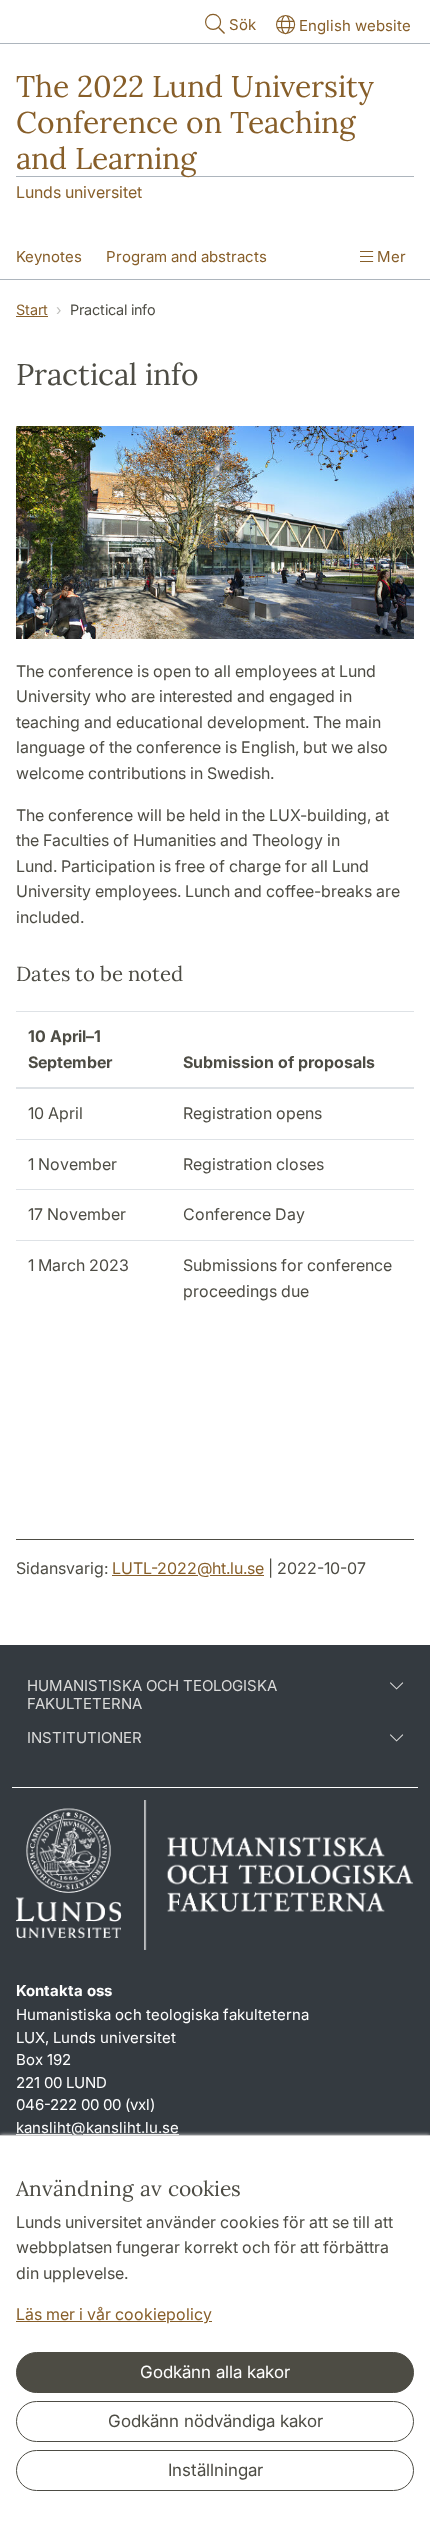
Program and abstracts (186, 256)
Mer (389, 256)
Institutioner (84, 1738)
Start (32, 309)
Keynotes (49, 256)
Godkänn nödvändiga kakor (215, 2421)
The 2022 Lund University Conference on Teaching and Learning (195, 122)
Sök (242, 24)
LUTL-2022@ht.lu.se (188, 1568)
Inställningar (215, 2470)
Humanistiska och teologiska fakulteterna (152, 1695)
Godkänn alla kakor (215, 2372)
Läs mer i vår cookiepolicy (114, 2314)
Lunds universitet (79, 192)
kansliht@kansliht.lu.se (97, 2127)
